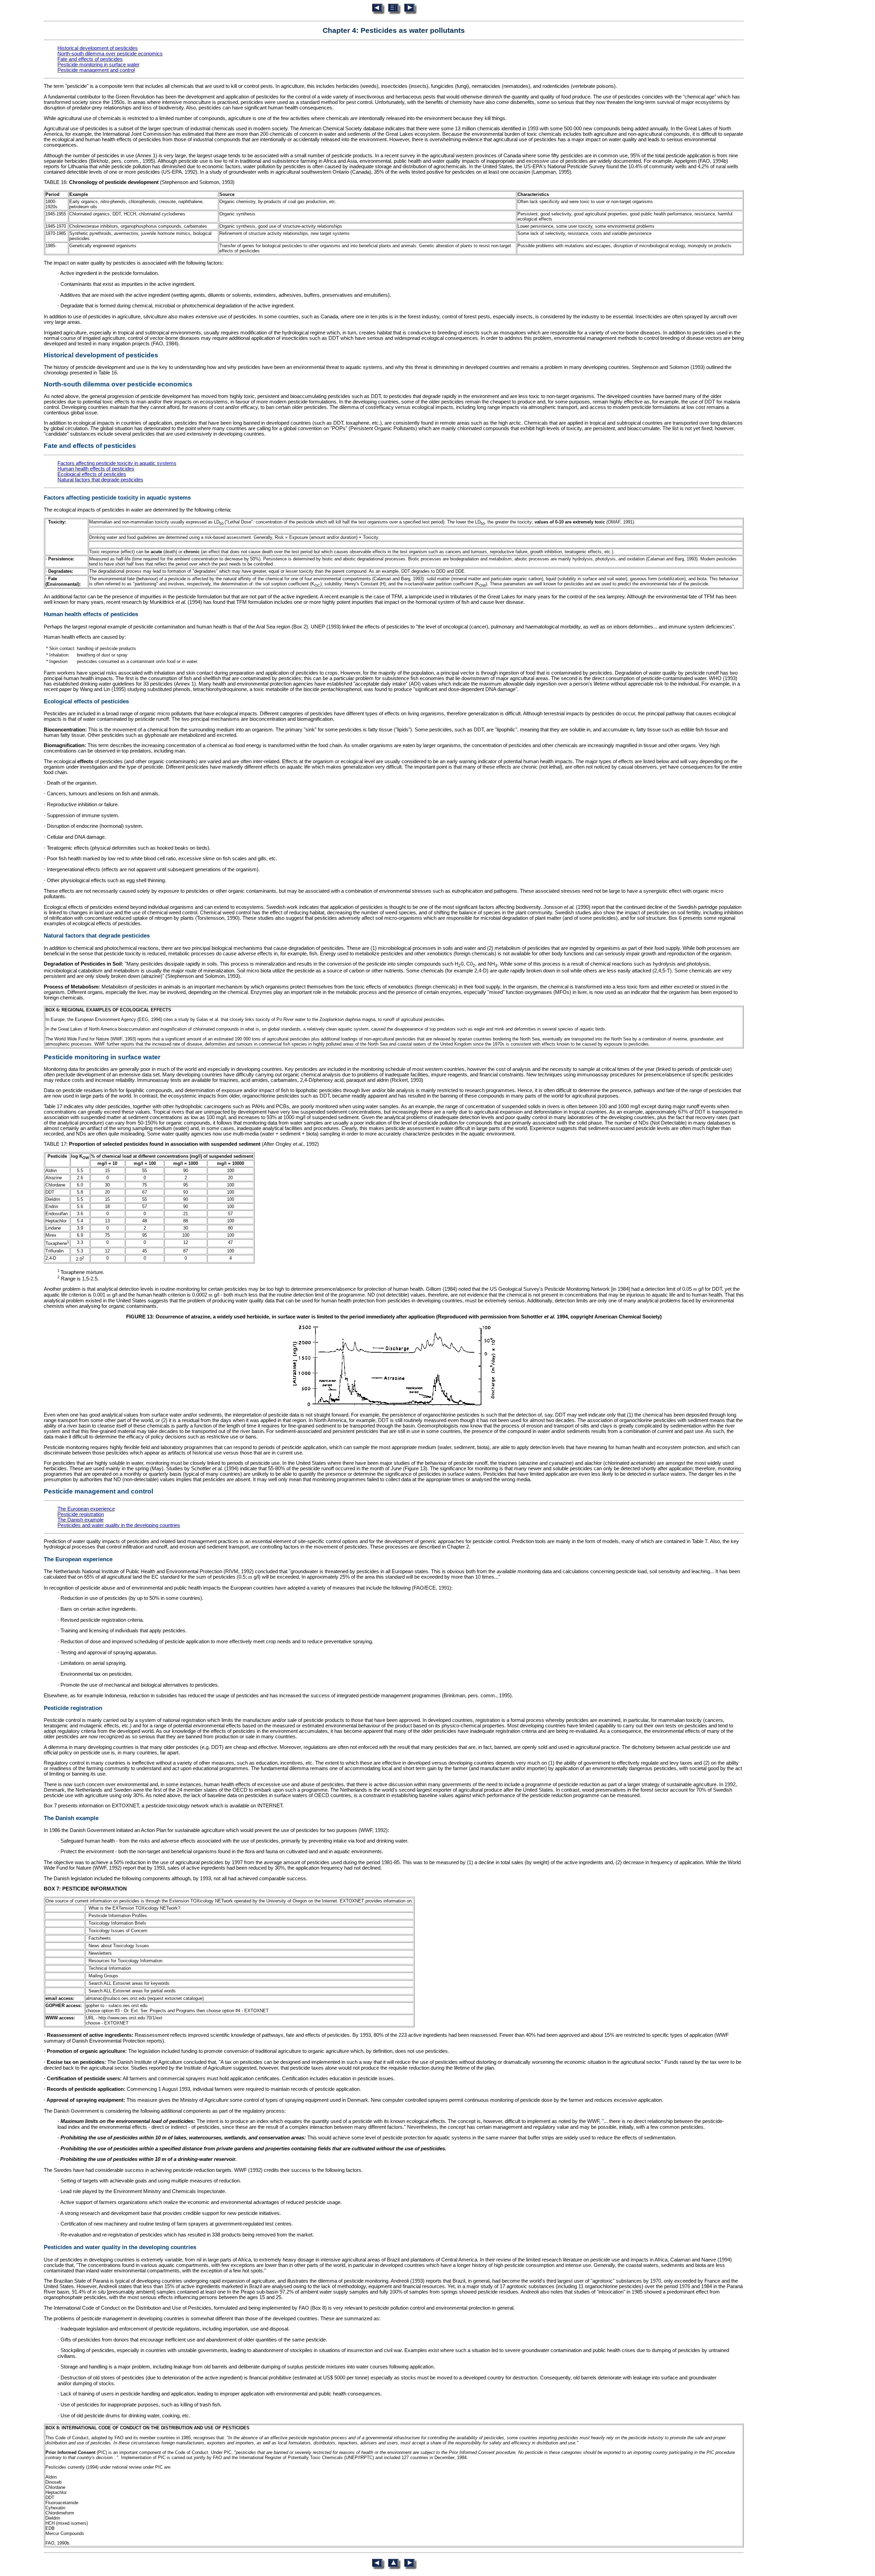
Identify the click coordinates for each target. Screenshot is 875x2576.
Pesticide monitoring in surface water (98, 65)
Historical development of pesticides (98, 48)
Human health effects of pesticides (96, 469)
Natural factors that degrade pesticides (100, 480)
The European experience (86, 1509)
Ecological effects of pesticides (92, 474)
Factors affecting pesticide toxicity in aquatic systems (117, 463)
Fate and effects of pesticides (90, 59)
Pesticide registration (81, 1514)
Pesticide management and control (96, 70)
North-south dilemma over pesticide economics (110, 54)
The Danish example (80, 1520)
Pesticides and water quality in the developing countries (119, 1525)
